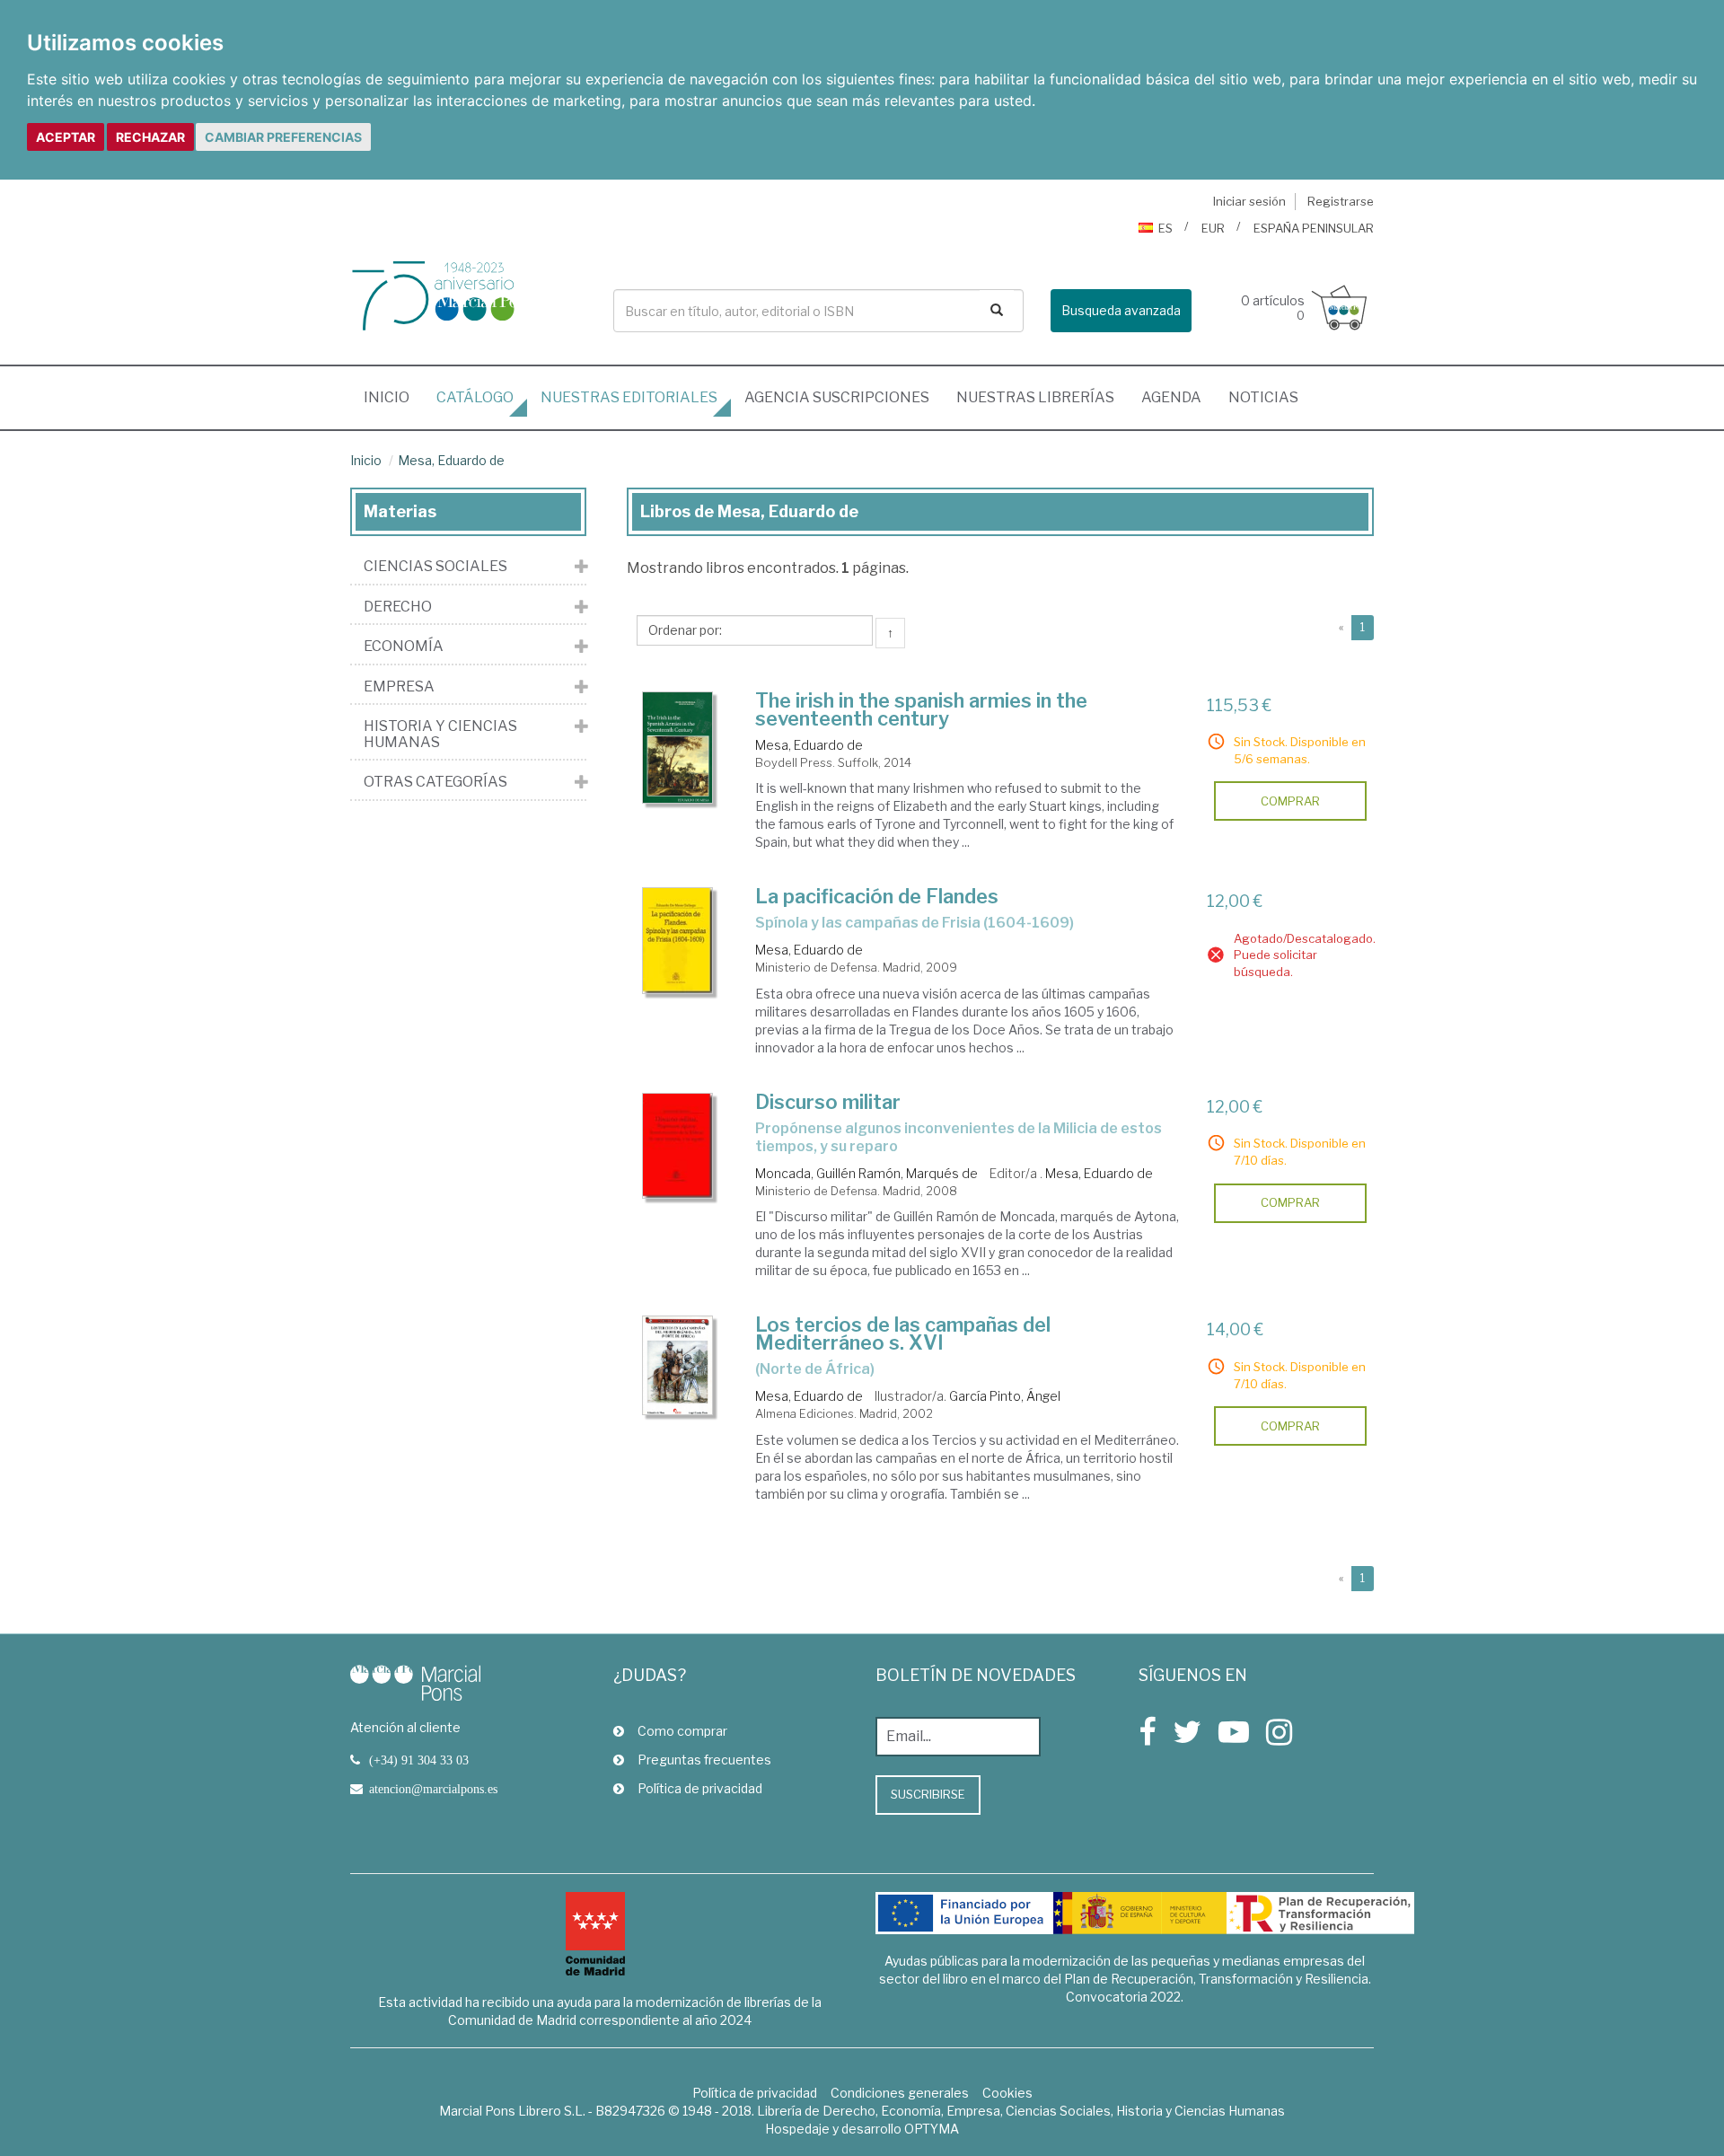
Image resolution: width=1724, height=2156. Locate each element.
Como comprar (682, 1731)
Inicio (393, 397)
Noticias (1263, 397)
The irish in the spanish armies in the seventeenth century (921, 709)
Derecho (398, 607)
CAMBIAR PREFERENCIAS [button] (283, 137)
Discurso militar (828, 1102)
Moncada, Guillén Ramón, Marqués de (866, 1173)
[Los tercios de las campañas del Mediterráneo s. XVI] (678, 1365)
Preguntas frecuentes (704, 1760)
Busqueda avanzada (1121, 310)
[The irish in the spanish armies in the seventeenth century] (678, 748)
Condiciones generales (900, 2093)
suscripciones (837, 397)
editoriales (629, 397)
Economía (404, 647)
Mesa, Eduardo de (451, 460)
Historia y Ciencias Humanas (440, 734)
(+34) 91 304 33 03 (419, 1760)
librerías (1035, 397)
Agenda (1171, 397)
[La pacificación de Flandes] (678, 940)
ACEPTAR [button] (66, 137)
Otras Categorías (435, 782)
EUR (1213, 228)
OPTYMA (932, 2129)
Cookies (1007, 2093)
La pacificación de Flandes (877, 896)
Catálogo (475, 397)
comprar (1290, 801)
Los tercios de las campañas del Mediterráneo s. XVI (903, 1333)
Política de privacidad (700, 1788)
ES (1165, 228)
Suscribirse (928, 1794)
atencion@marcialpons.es (433, 1789)
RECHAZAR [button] (150, 137)
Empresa (399, 687)
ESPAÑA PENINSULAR (1314, 228)
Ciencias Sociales (435, 567)
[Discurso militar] (678, 1146)
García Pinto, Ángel (1005, 1396)
